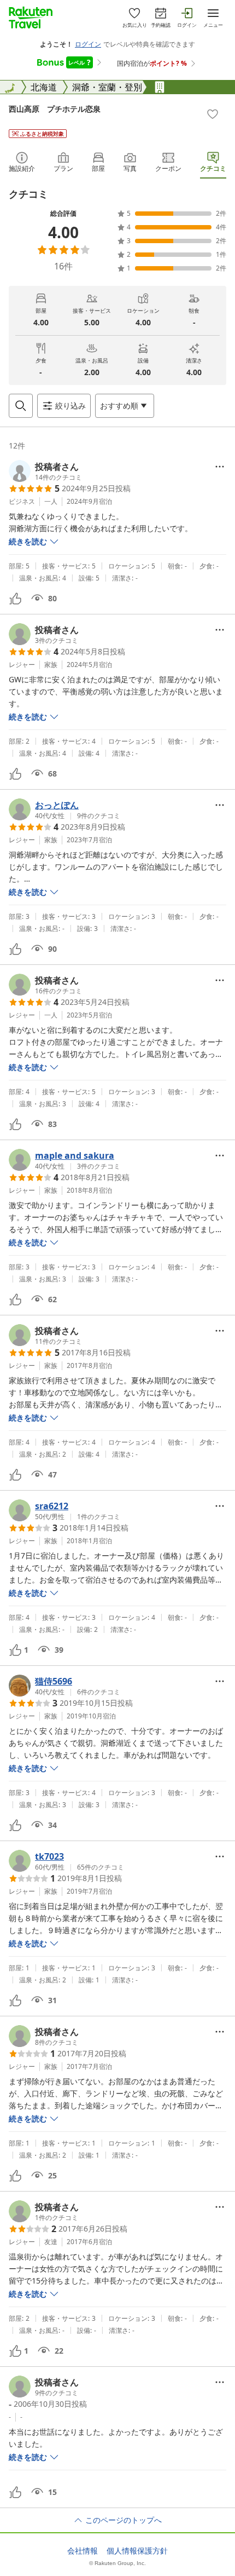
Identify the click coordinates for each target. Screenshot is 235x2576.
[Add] (213, 114)
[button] (45, 471)
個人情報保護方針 (137, 2551)
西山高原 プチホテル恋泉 (55, 109)
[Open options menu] (220, 467)
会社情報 (83, 2551)
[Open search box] (21, 406)
